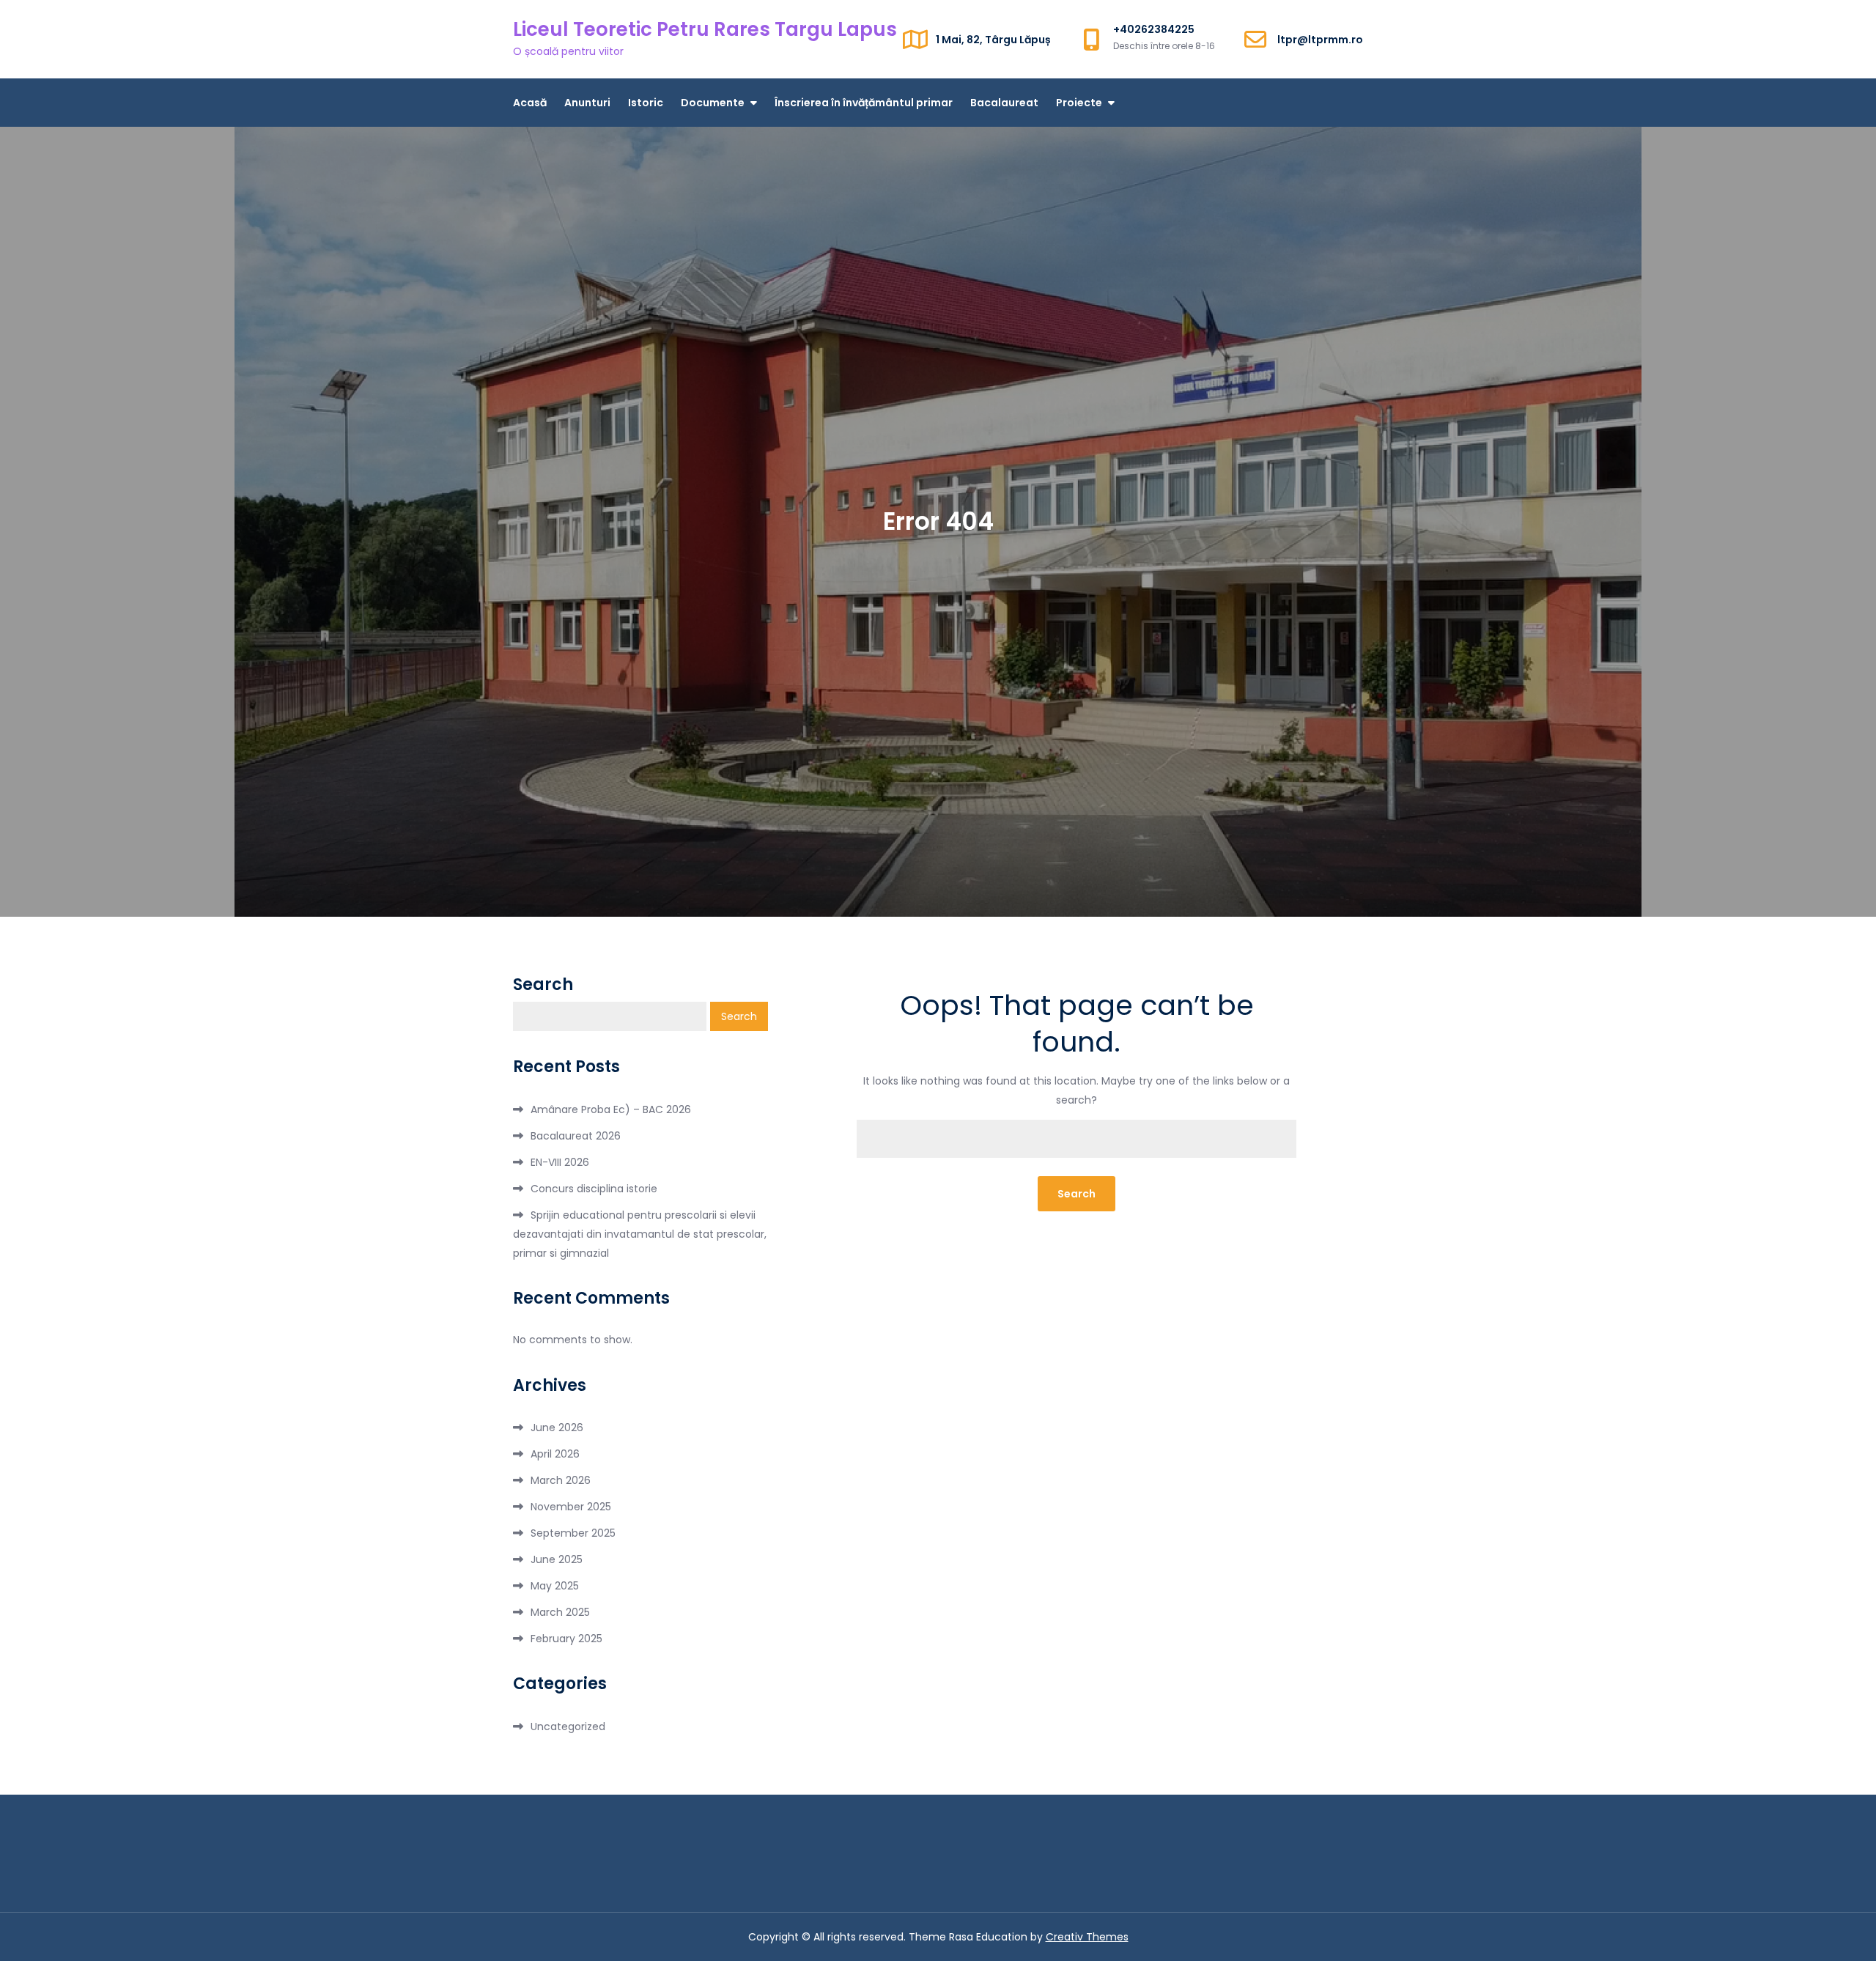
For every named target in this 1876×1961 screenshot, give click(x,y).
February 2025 (566, 1639)
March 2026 (561, 1480)
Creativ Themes (1087, 1937)
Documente (713, 103)
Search (543, 985)
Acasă (530, 103)
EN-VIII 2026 (560, 1162)
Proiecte (1079, 103)
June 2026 (557, 1428)
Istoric (646, 103)
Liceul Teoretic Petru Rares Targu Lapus (705, 29)
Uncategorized (568, 1727)
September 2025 (573, 1533)
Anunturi (587, 103)
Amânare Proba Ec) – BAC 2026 (611, 1109)
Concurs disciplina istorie (594, 1189)
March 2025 (560, 1612)
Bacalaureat (1004, 103)
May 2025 (555, 1586)
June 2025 (557, 1559)
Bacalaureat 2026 (576, 1136)
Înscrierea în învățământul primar (864, 103)
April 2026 (555, 1454)
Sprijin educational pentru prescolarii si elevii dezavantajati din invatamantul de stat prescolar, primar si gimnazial (640, 1234)
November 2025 (571, 1507)
